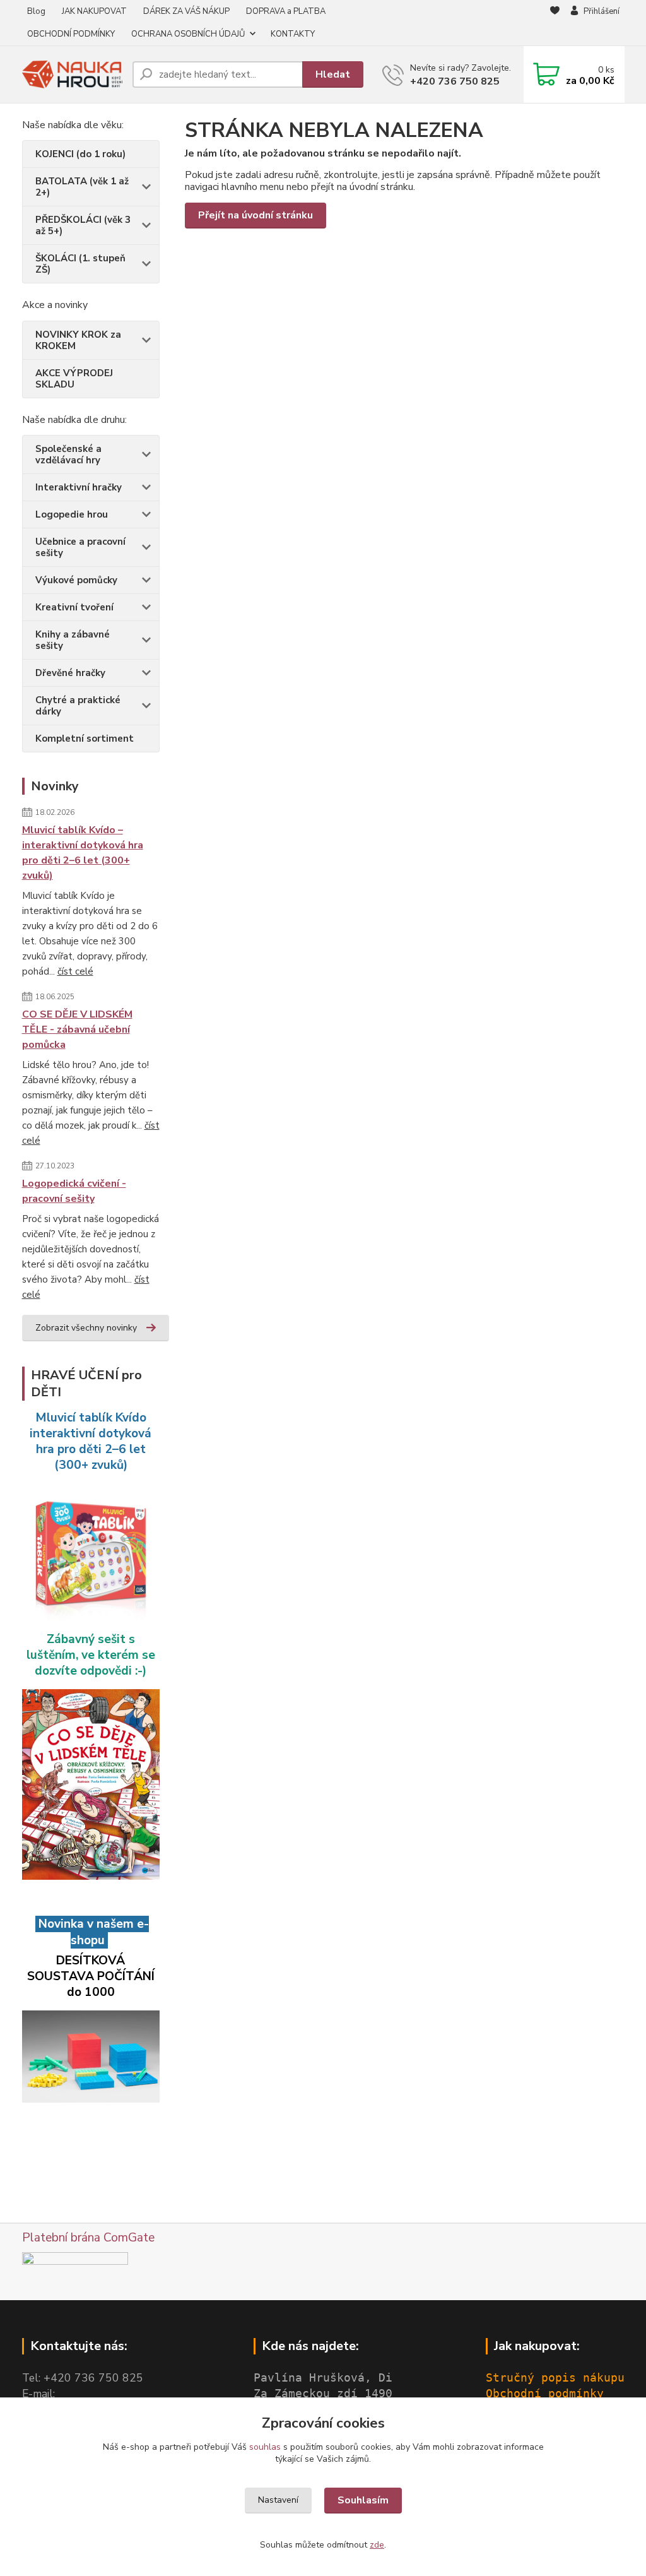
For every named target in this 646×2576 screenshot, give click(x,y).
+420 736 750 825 (455, 81)
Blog (36, 11)
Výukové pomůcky (76, 580)
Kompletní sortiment (85, 739)
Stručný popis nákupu (555, 2378)
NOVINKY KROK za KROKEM (78, 340)
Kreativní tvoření (74, 607)
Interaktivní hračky (79, 487)
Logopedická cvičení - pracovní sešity (74, 1191)
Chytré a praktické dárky (78, 706)
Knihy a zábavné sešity (73, 640)
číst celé (75, 971)
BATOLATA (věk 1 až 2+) (82, 187)
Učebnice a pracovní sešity (80, 547)
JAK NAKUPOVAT (94, 11)
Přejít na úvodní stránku (255, 215)
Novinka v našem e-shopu (92, 1932)
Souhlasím (363, 2500)
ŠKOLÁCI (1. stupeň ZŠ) (80, 264)
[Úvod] (72, 75)
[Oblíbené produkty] (555, 23)
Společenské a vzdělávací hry (68, 454)
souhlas (265, 2447)
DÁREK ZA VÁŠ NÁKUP (186, 11)
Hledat (333, 74)
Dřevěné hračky (70, 673)
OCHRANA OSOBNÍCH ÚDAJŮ (188, 34)
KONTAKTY (293, 34)
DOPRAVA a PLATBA (286, 11)
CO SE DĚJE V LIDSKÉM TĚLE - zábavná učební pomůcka (77, 1030)
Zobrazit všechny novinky (86, 1328)
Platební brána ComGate (88, 2238)
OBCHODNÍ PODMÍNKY (71, 34)
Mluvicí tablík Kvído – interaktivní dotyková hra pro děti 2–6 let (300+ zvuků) (83, 853)
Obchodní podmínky (545, 2394)
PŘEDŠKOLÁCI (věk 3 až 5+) (83, 225)
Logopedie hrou (72, 514)
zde (377, 2545)
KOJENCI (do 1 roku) (80, 154)
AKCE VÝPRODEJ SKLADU (74, 379)
